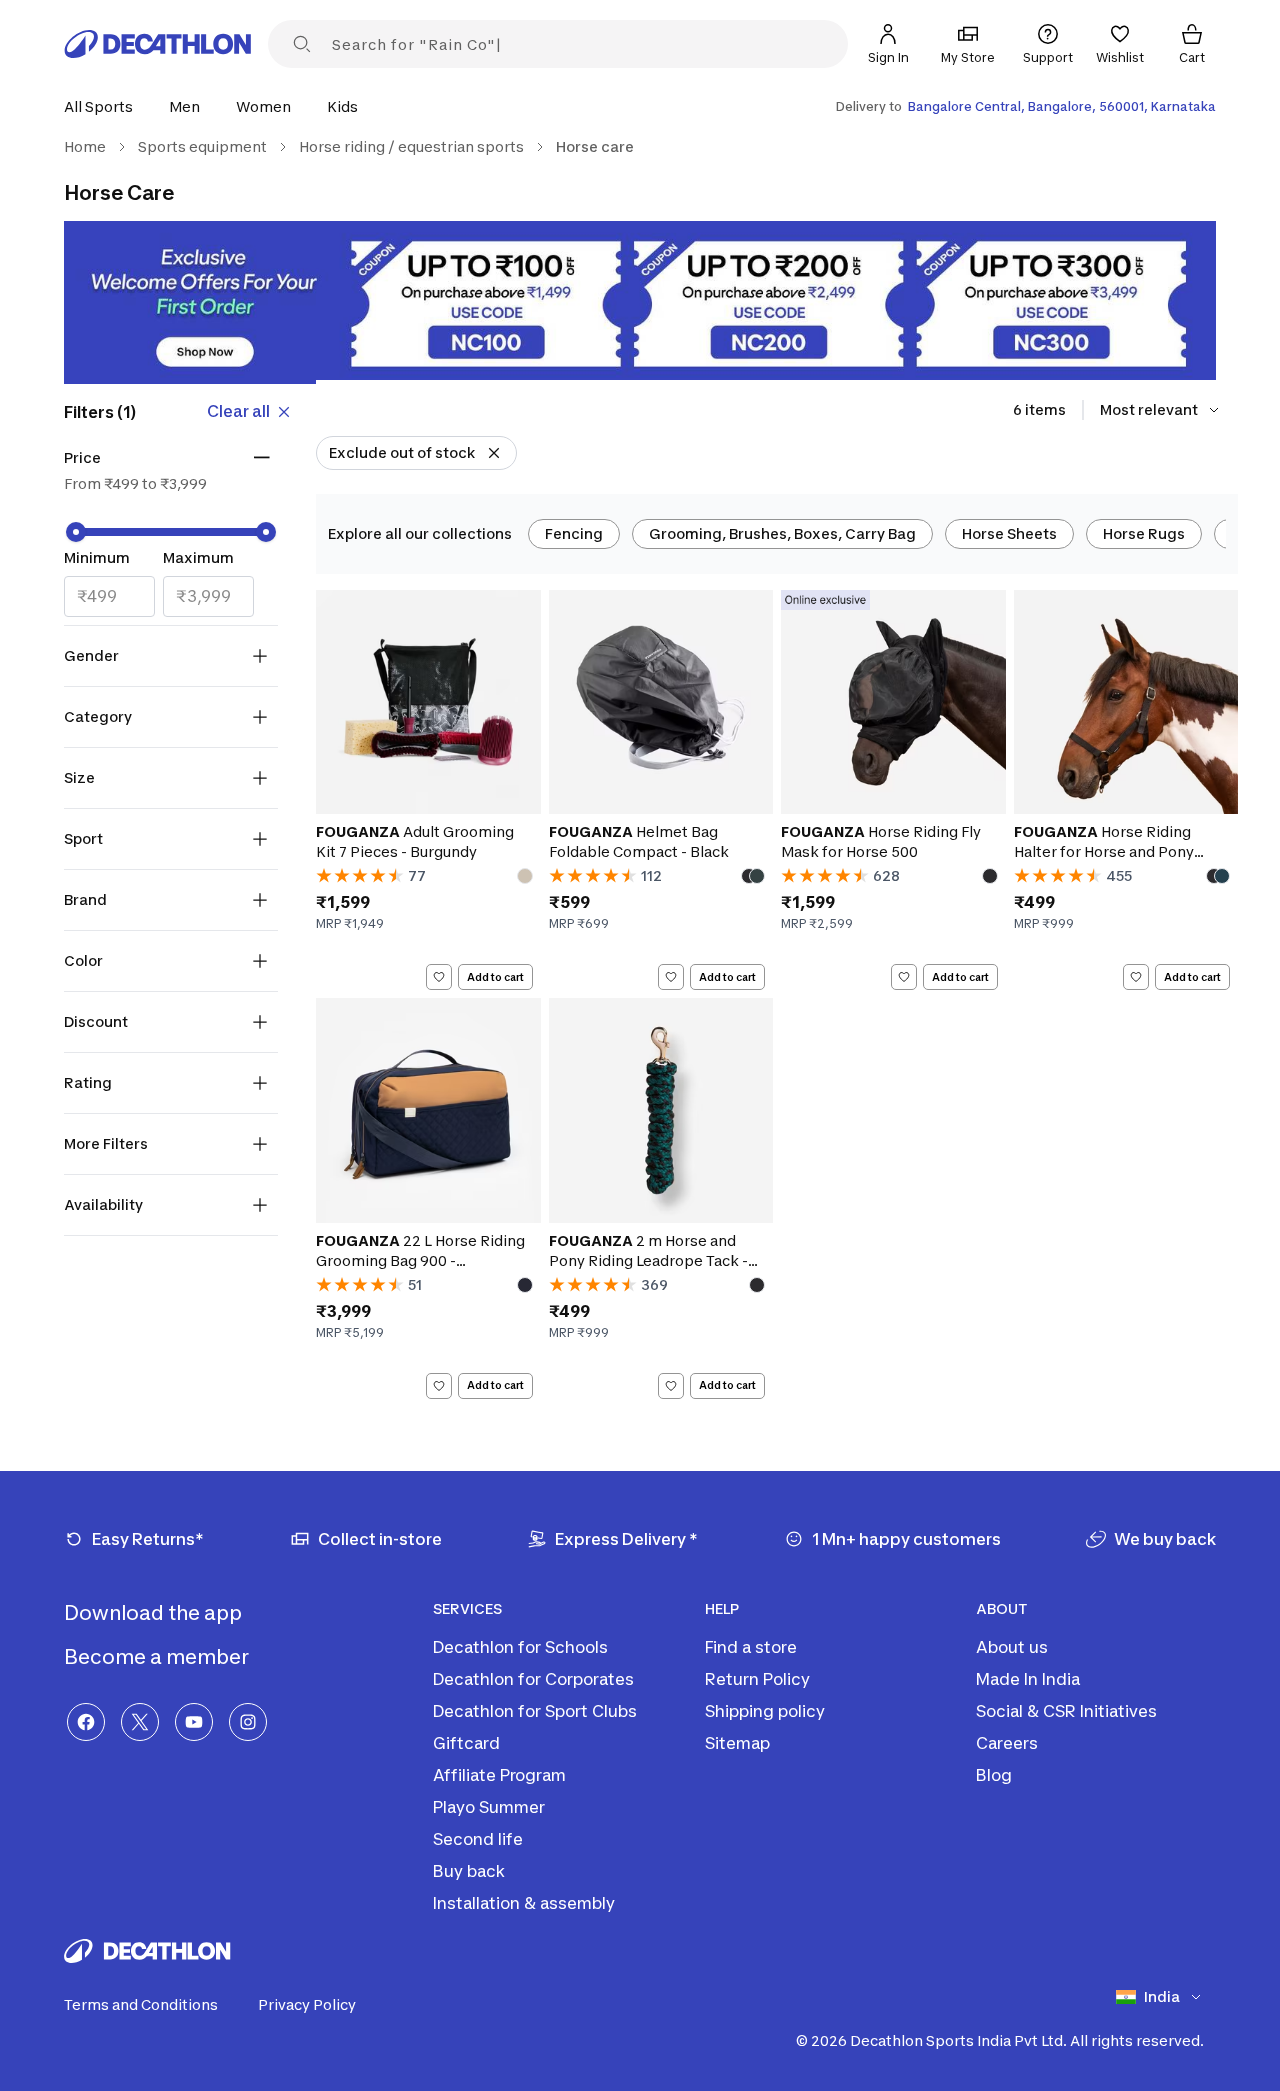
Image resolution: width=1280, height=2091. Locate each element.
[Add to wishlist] (439, 977)
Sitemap (737, 1743)
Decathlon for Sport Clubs (535, 1711)
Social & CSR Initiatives (1066, 1711)
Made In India (1028, 1679)
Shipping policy (765, 1711)
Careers (1007, 1743)
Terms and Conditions (141, 2004)
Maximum (198, 557)
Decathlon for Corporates (533, 1679)
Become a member (158, 1657)
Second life (478, 1839)
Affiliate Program (499, 1775)
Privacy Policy (307, 2004)
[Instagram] (248, 1722)
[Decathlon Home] (158, 44)
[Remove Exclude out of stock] (494, 453)
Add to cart (495, 977)
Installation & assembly (524, 1903)
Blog (994, 1775)
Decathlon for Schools (520, 1647)
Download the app (155, 1613)
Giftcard (466, 1743)
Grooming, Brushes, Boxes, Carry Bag (782, 533)
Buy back (469, 1871)
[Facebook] (86, 1722)
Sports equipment (202, 146)
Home (85, 146)
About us (1012, 1647)
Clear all (238, 411)
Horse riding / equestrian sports (411, 146)
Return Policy (757, 1679)
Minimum (97, 557)
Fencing (574, 533)
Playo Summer (489, 1807)
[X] (140, 1722)
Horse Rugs (1144, 533)
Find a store (751, 1647)
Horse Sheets (1009, 533)
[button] (104, 106)
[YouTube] (194, 1722)
